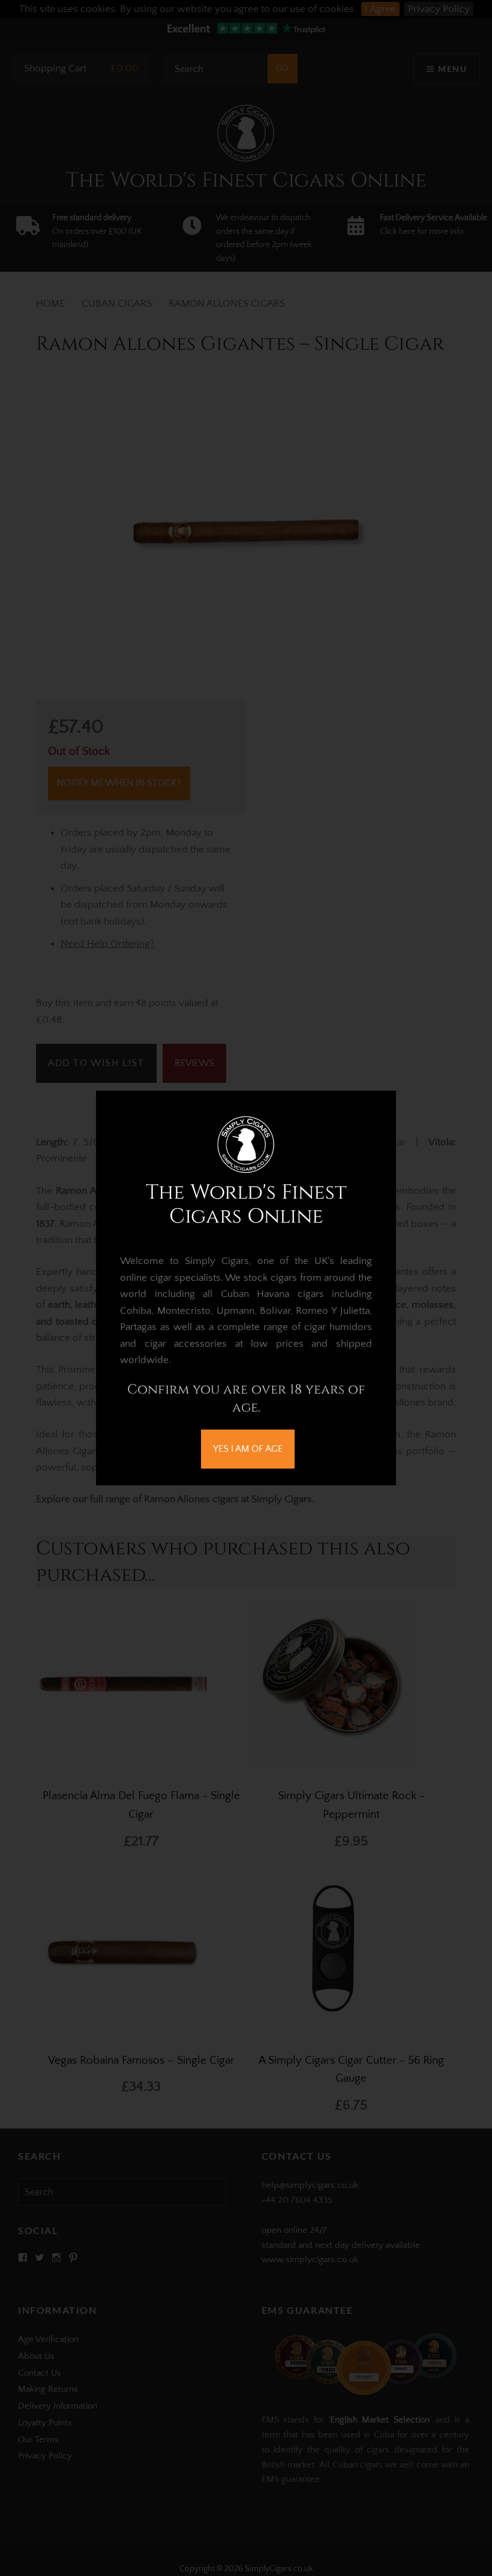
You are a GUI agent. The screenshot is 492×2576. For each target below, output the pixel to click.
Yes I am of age (248, 1449)
